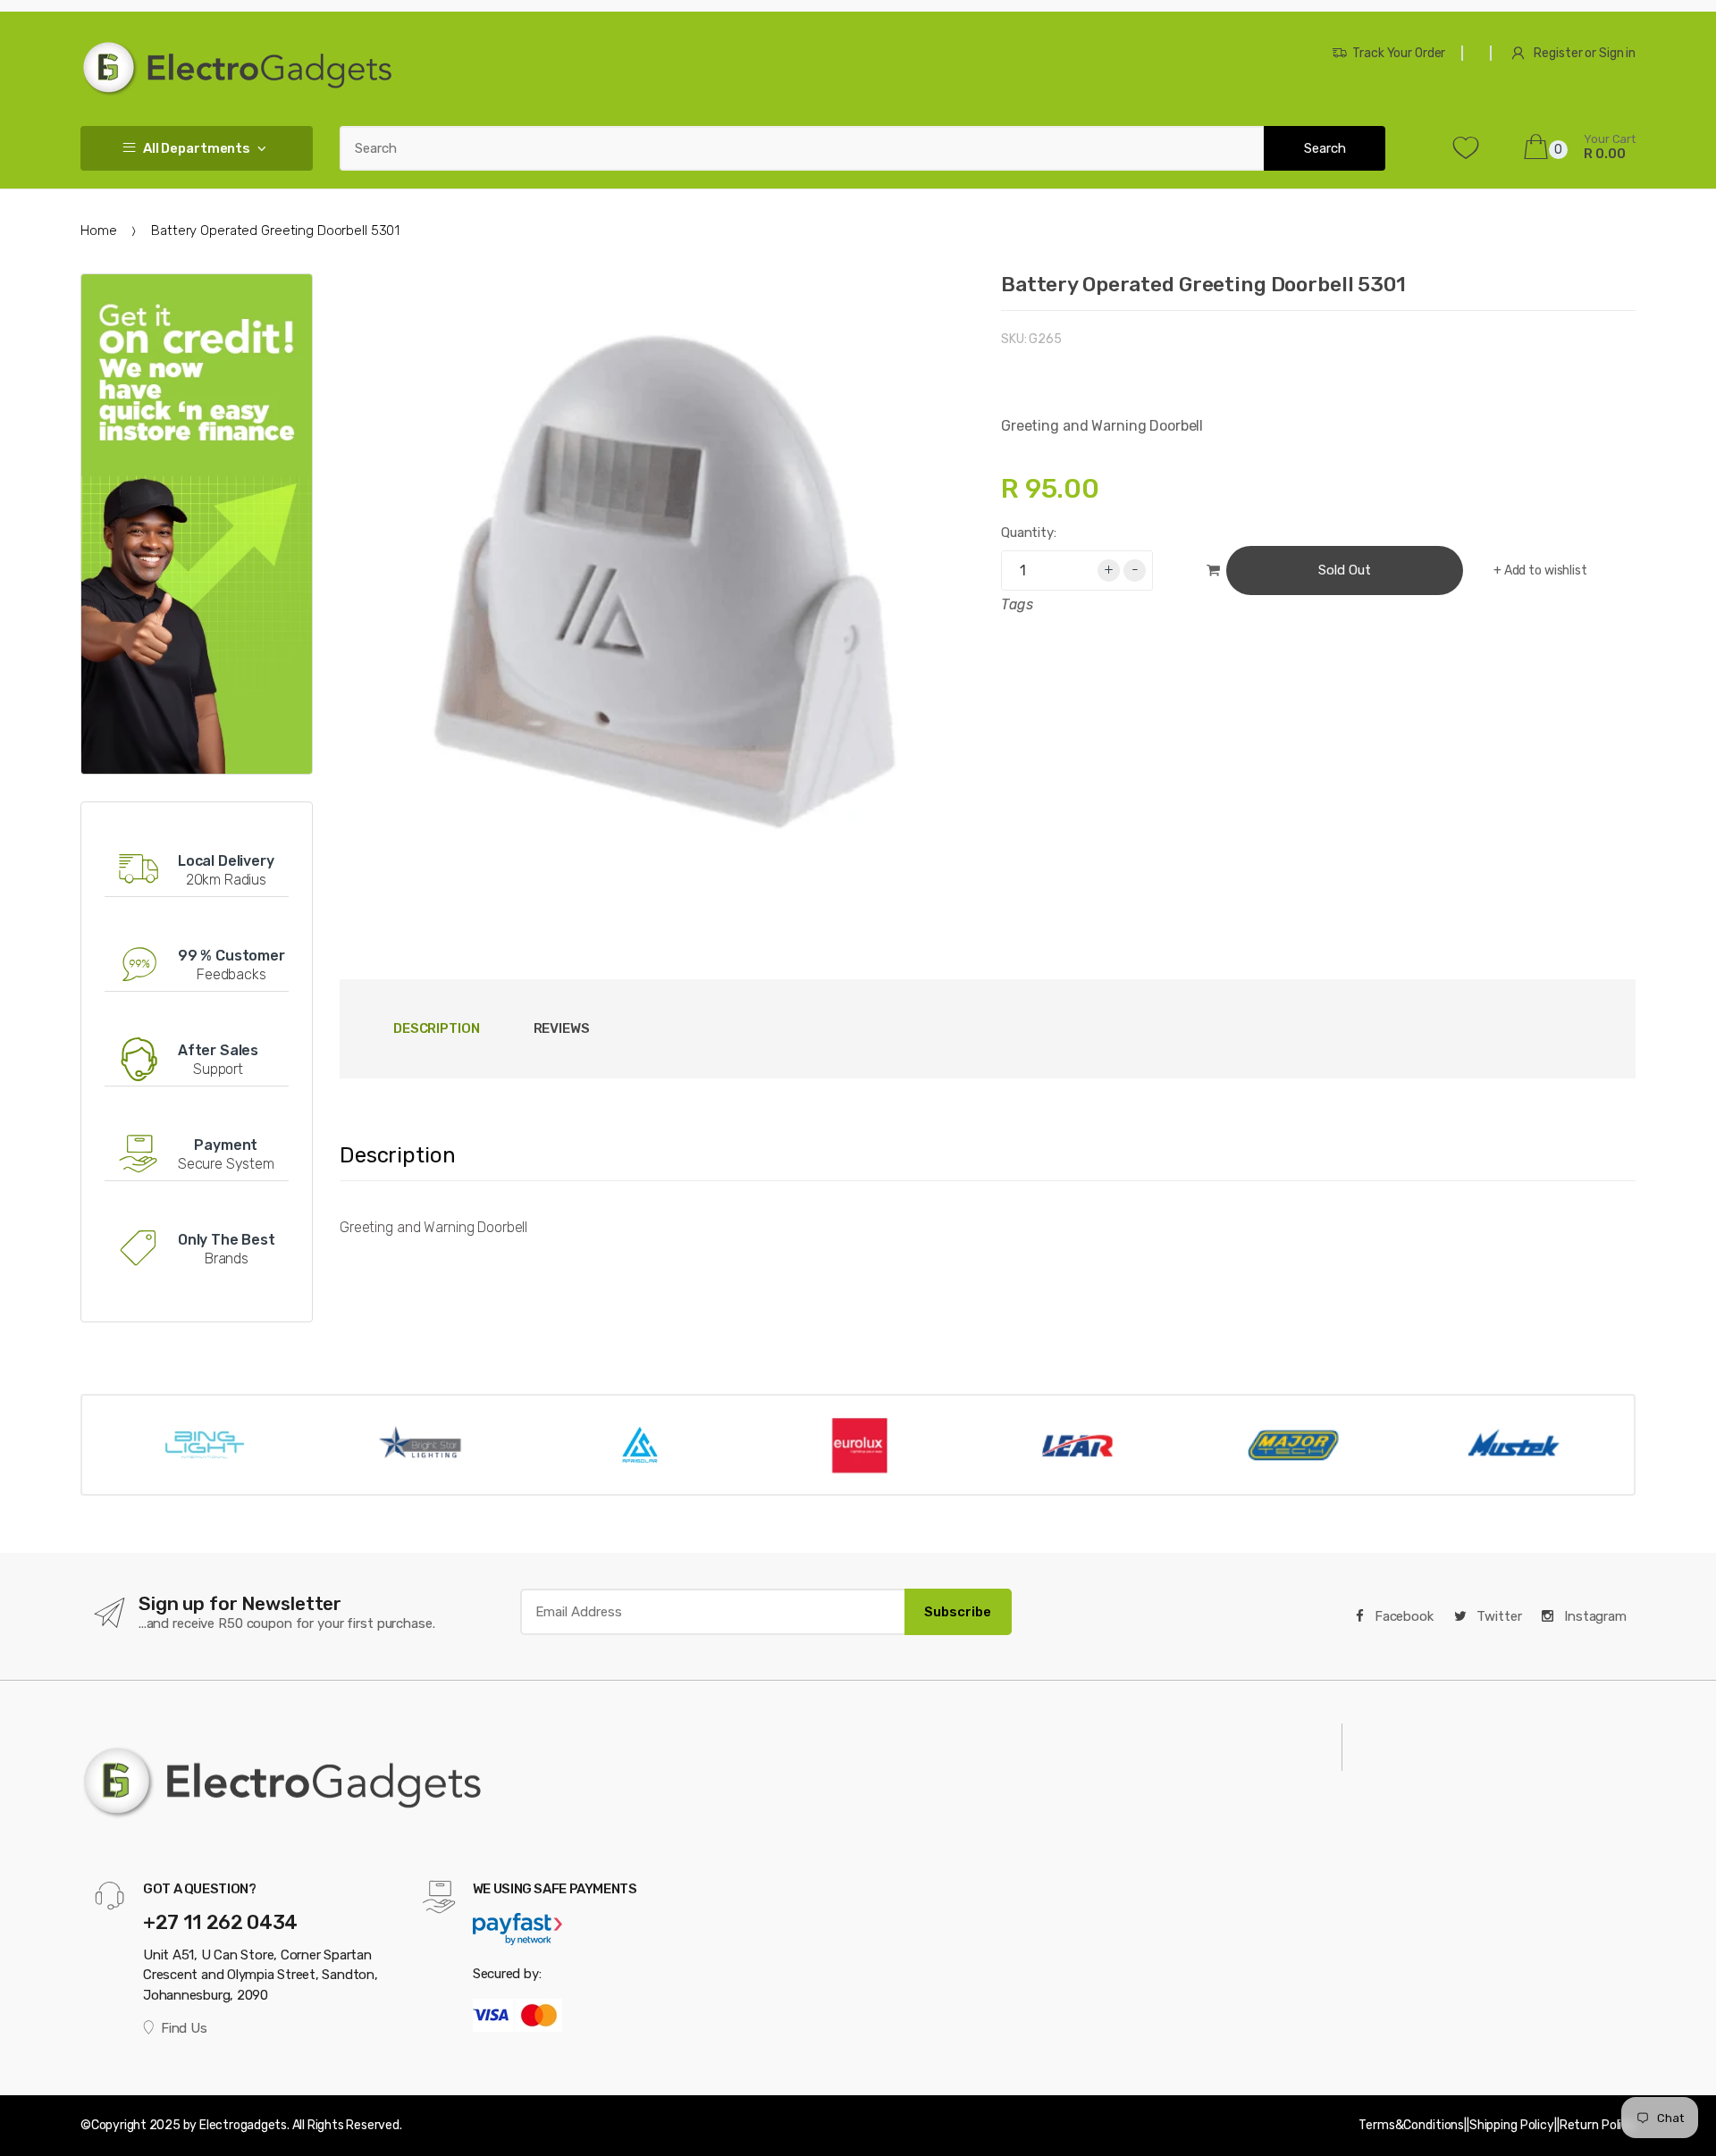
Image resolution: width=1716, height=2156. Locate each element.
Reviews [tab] (562, 1028)
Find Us (184, 2028)
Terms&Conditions (1411, 2125)
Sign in (1617, 53)
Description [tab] (437, 1028)
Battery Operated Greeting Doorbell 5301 (1203, 284)
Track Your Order (1399, 53)
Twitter (1498, 1616)
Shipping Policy (1512, 2125)
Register (1558, 53)
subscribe (958, 1612)
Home (98, 231)
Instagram (1594, 1616)
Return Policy (1598, 2125)
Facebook (1402, 1616)
